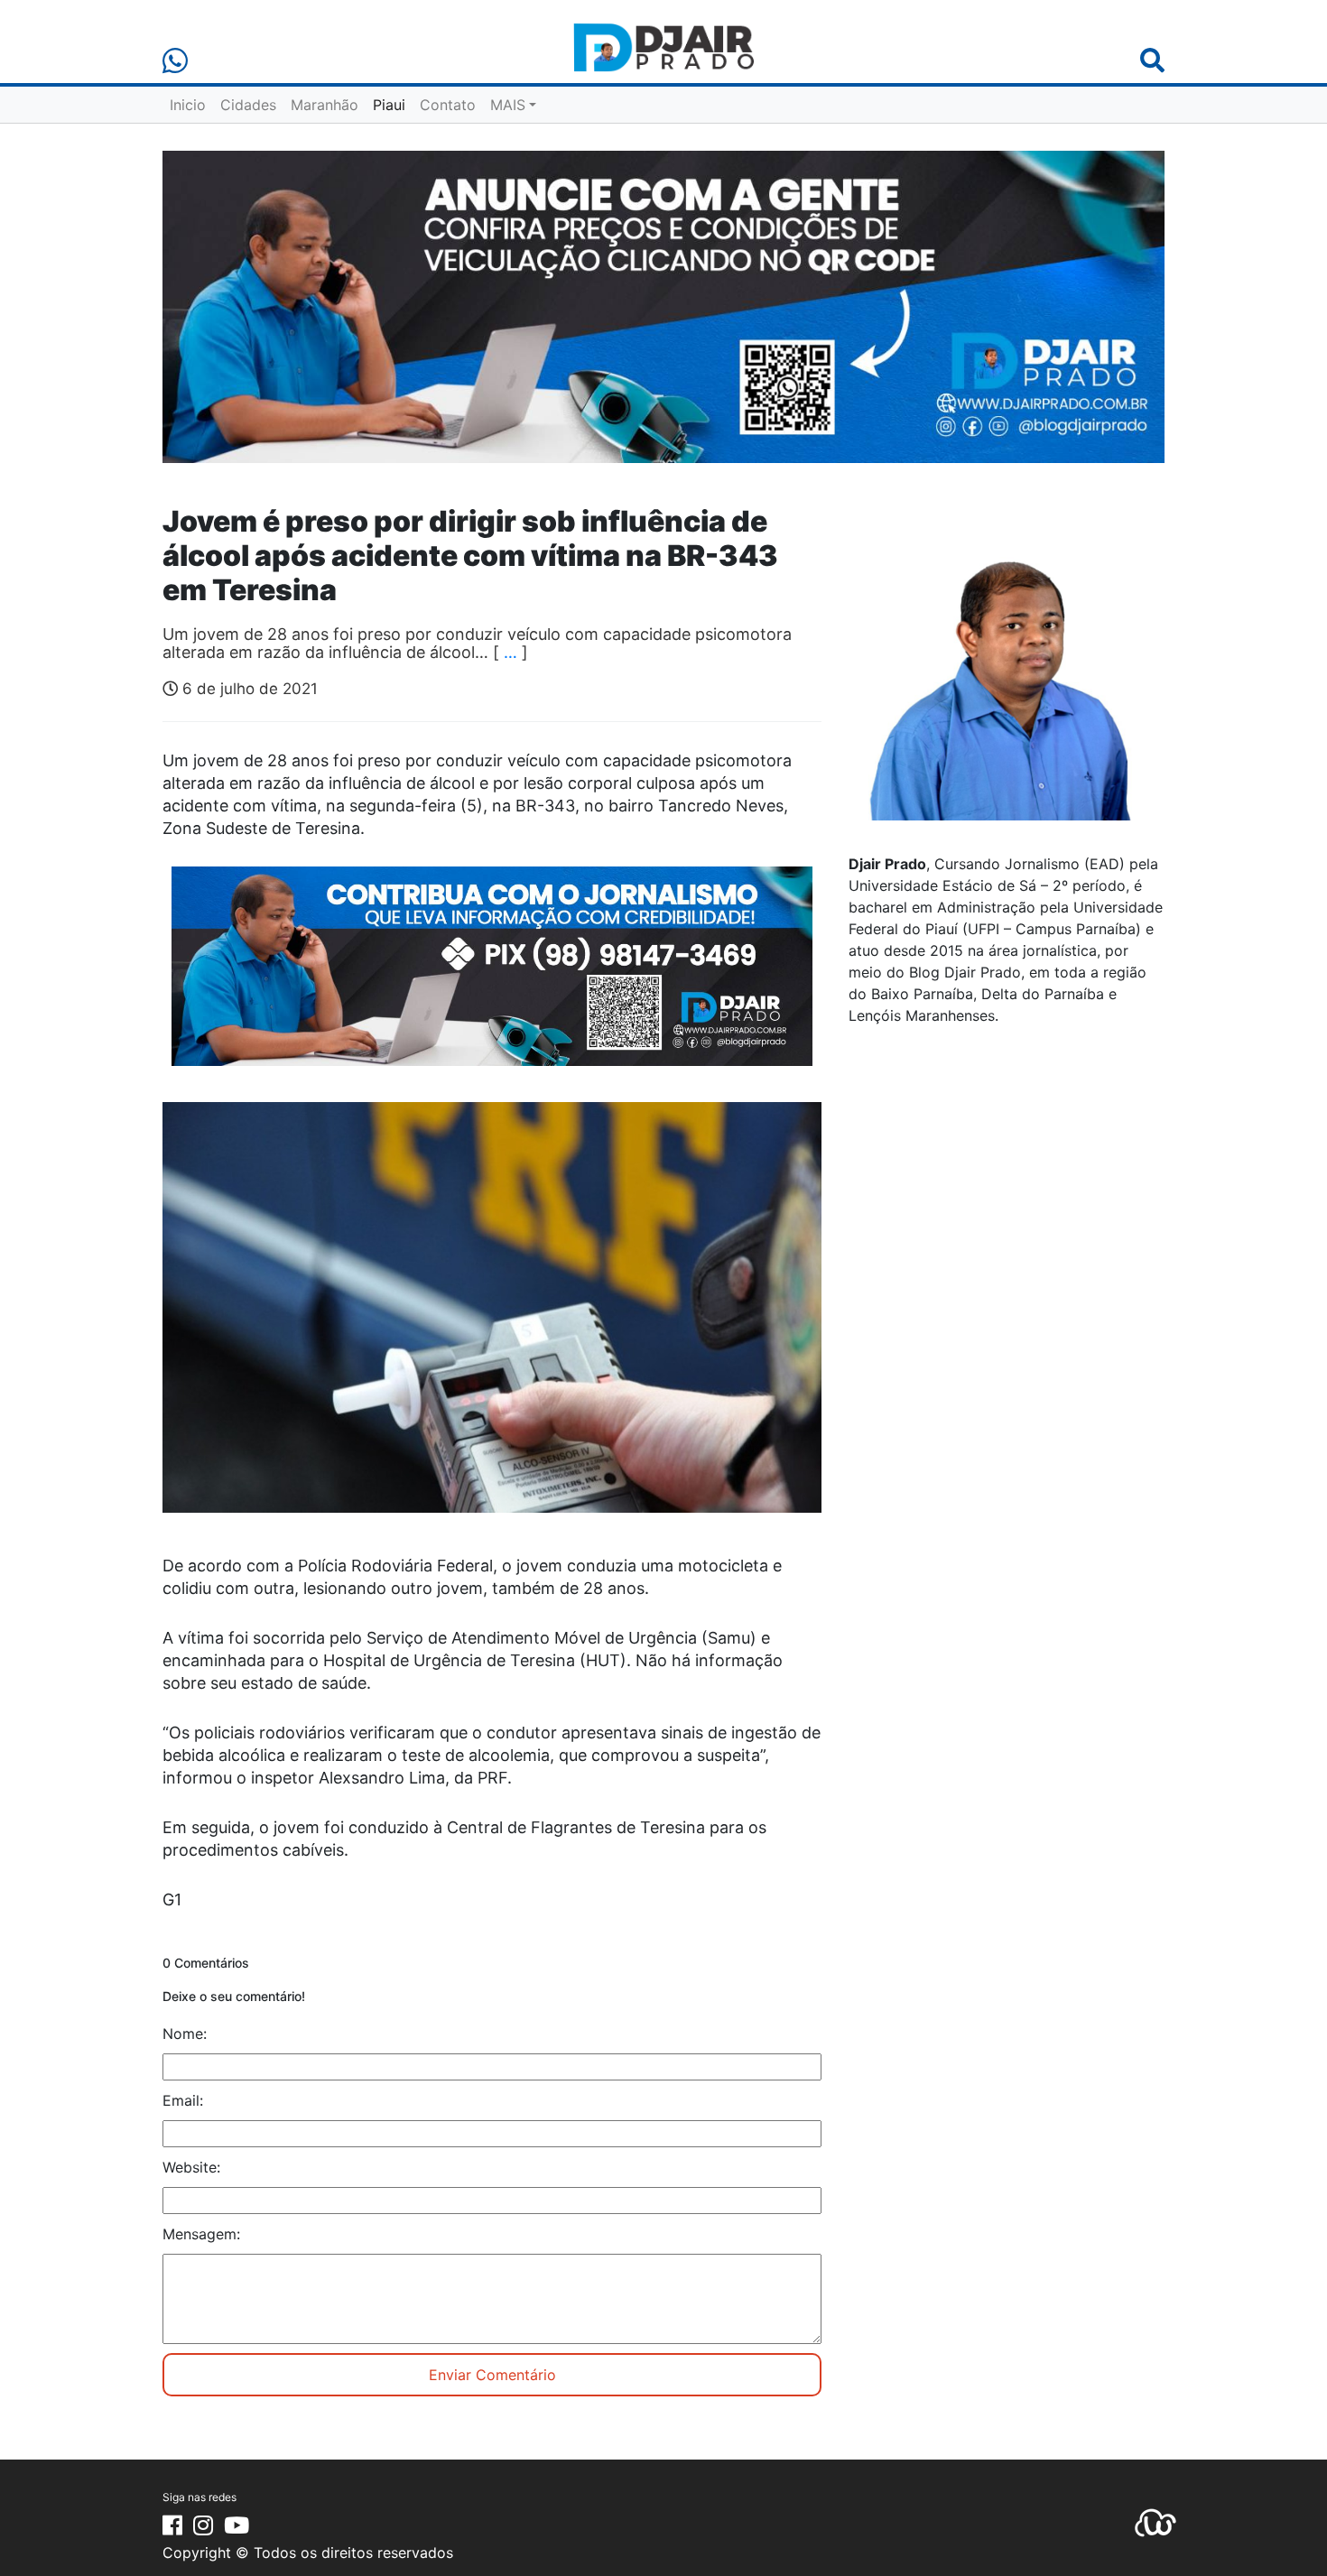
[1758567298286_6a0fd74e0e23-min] (492, 978)
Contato (448, 105)
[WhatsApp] (175, 61)
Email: (183, 2100)
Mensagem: (201, 2234)
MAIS (508, 105)
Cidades (248, 105)
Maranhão (325, 105)
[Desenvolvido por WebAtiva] (1155, 2521)
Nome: (185, 2034)
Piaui (389, 105)
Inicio (188, 105)
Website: (191, 2167)
